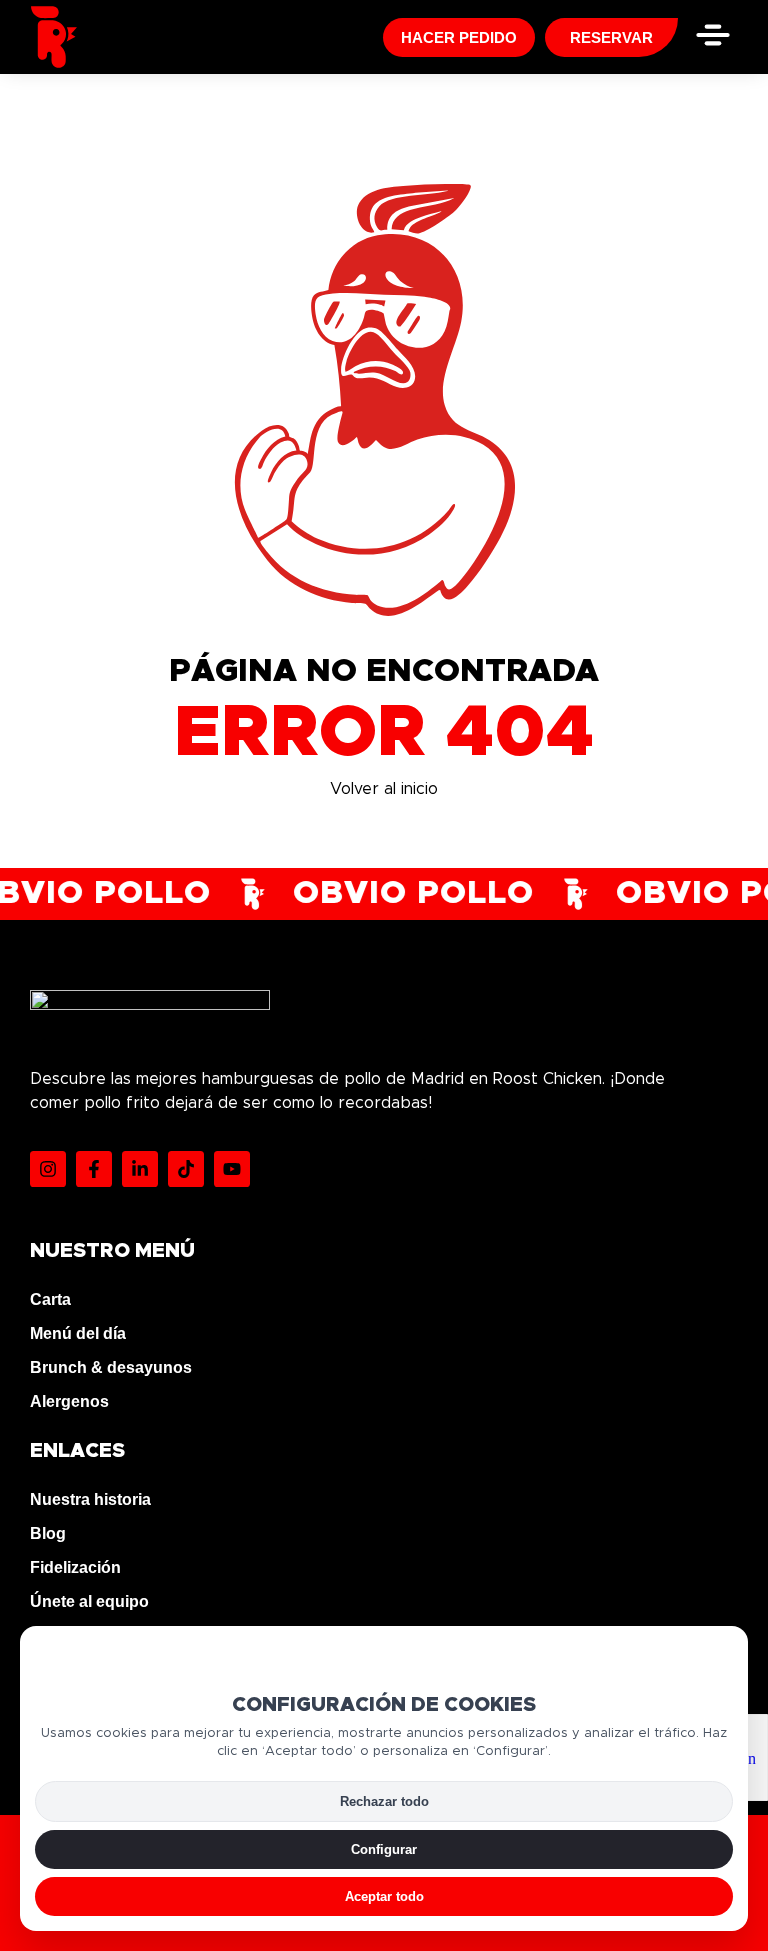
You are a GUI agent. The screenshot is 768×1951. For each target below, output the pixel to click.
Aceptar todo (384, 1896)
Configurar (384, 1849)
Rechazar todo (384, 1801)
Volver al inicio (384, 789)
